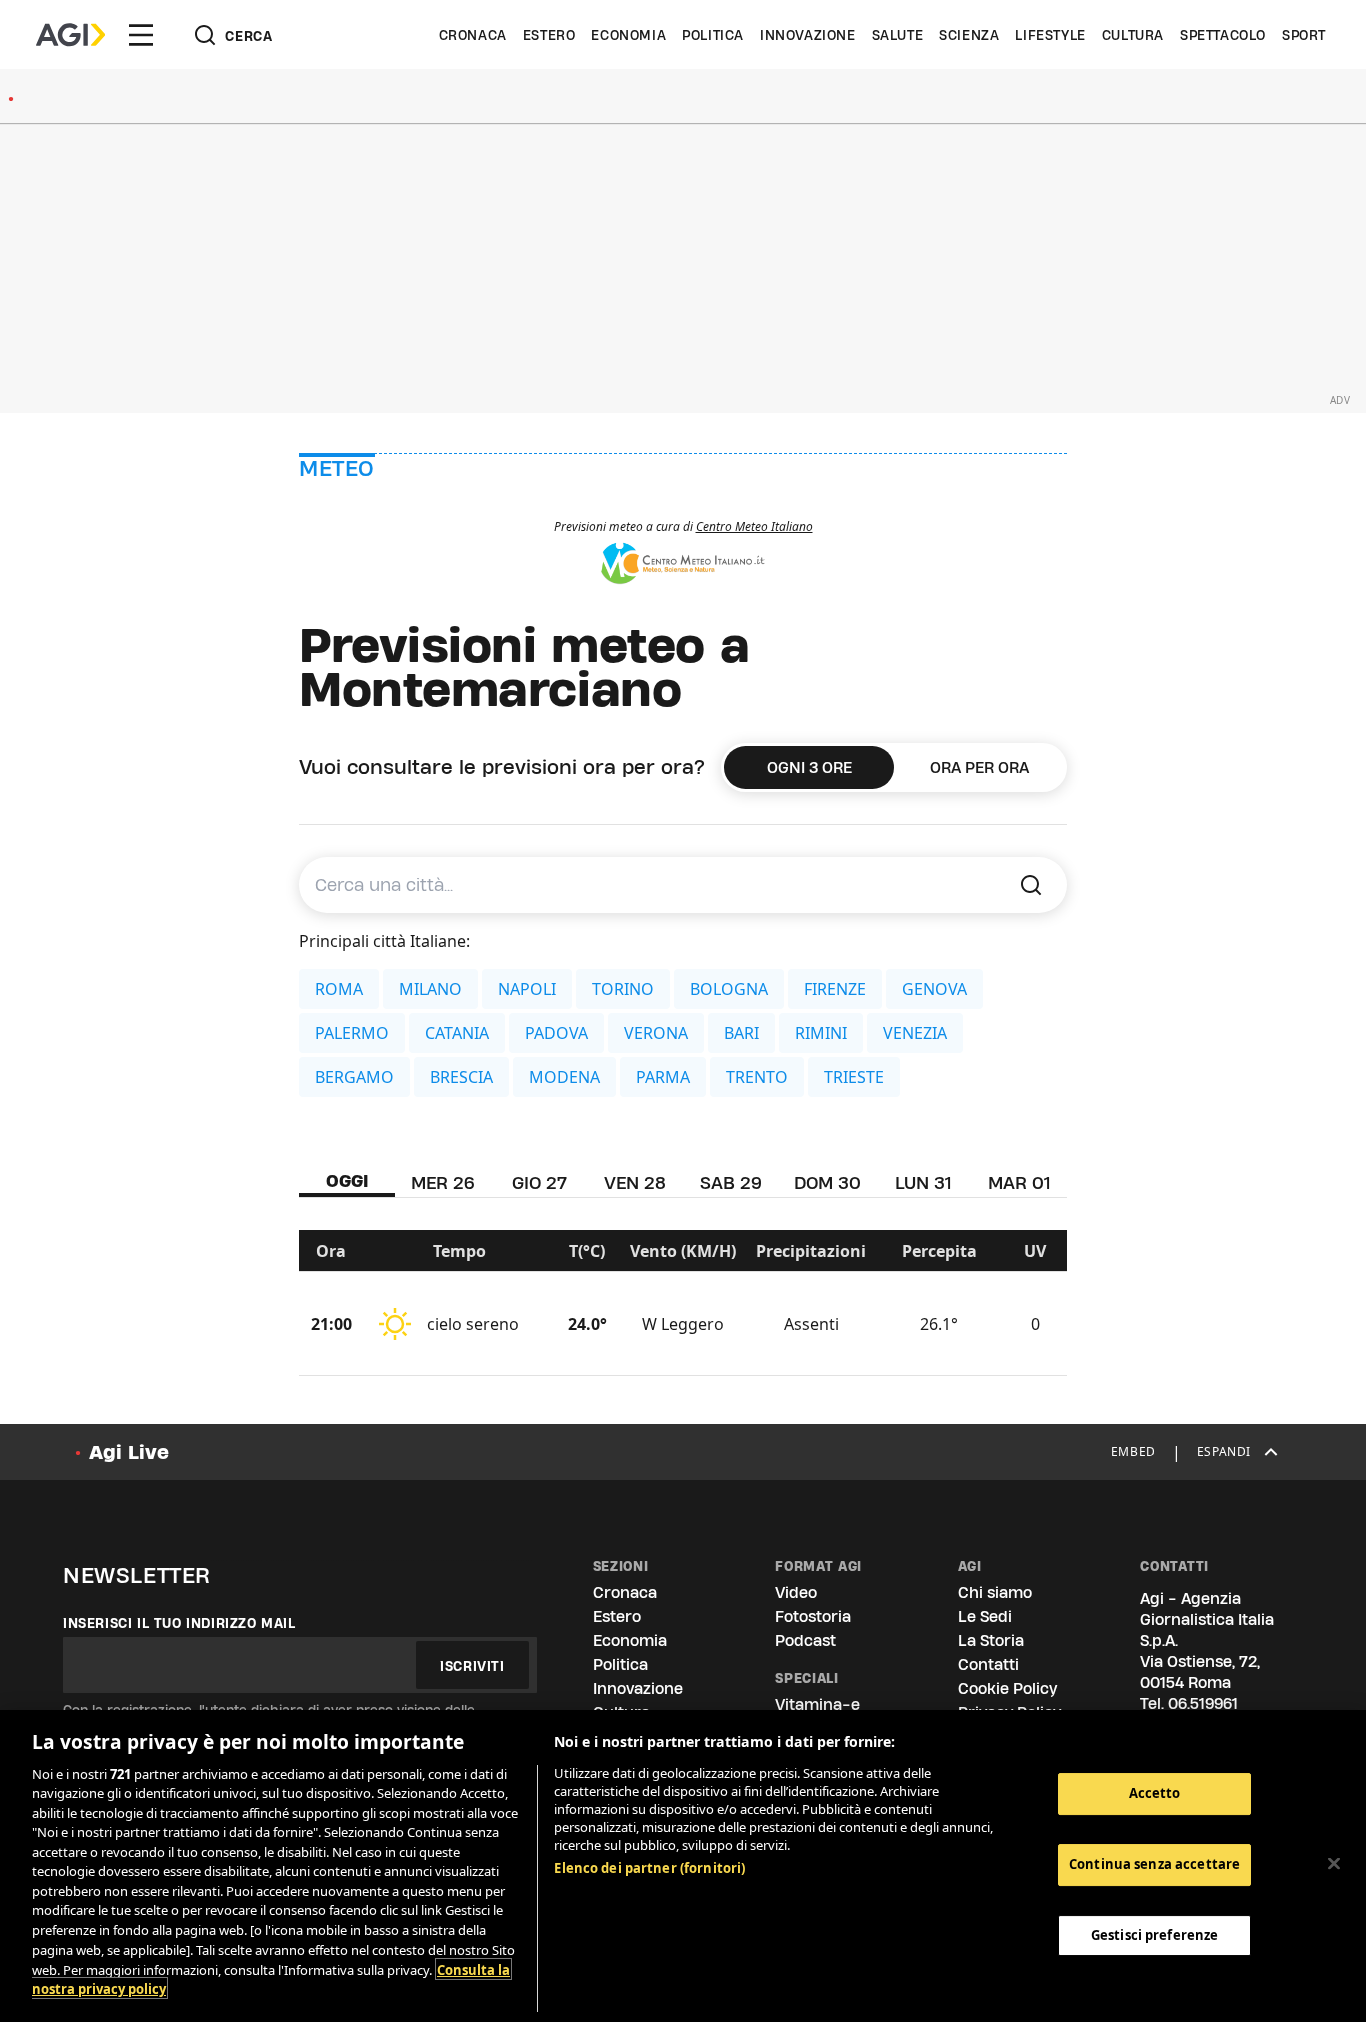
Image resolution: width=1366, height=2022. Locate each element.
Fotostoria (813, 1616)
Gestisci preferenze (1154, 1934)
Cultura (1133, 35)
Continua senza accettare (1154, 1864)
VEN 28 (635, 1182)
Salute (898, 35)
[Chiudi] (1334, 1863)
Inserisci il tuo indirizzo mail (179, 1623)
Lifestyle (1050, 35)
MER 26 (443, 1182)
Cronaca (473, 35)
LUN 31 (923, 1182)
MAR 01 (1019, 1182)
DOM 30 (827, 1182)
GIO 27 (539, 1182)
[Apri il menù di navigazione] (141, 35)
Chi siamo (995, 1592)
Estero (549, 35)
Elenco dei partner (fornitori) (649, 1868)
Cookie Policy (1007, 1688)
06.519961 (1203, 1703)
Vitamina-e (817, 1704)
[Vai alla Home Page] (70, 35)
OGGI (347, 1180)
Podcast (805, 1640)
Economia (628, 35)
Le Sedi (985, 1616)
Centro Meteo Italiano (754, 526)
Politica (713, 35)
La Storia (991, 1640)
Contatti (988, 1664)
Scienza (969, 35)
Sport (1304, 35)
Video (796, 1592)
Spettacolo (1223, 35)
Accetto (1155, 1793)
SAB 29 (731, 1182)
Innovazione (808, 35)
